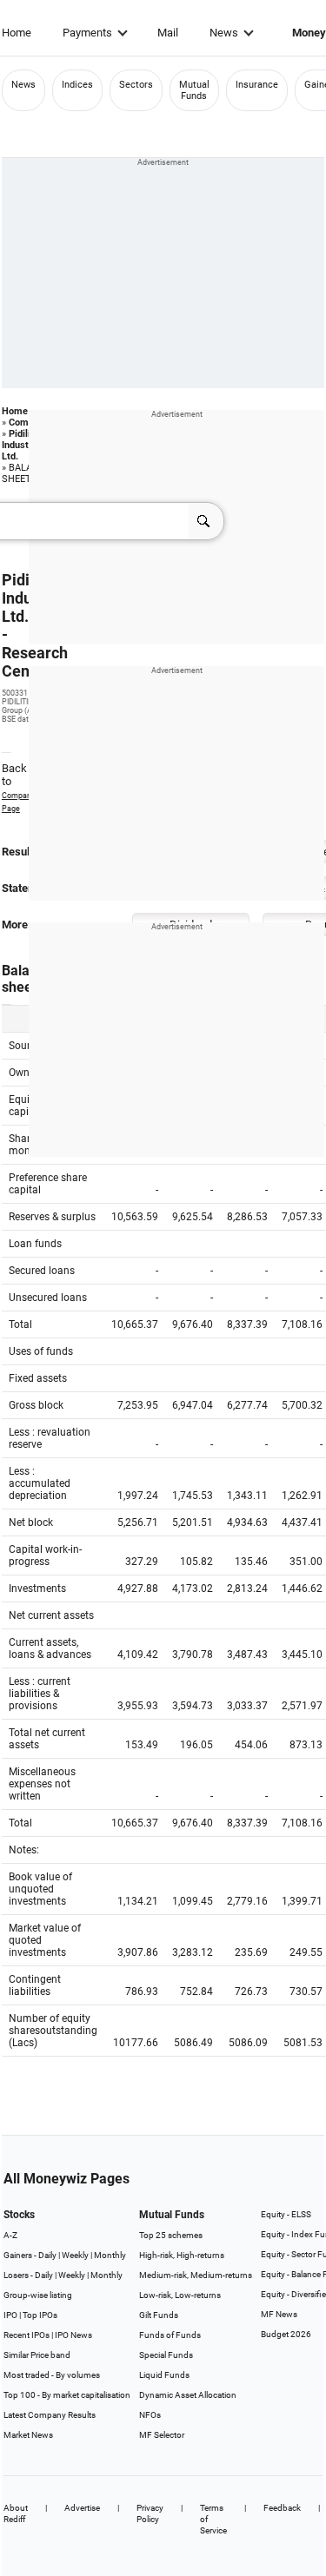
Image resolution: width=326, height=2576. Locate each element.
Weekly (75, 2255)
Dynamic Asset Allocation (188, 2395)
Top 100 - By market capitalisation (67, 2395)
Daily (47, 2255)
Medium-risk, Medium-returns (196, 2275)
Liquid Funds (164, 2375)
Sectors (136, 85)
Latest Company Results (50, 2415)
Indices (77, 85)
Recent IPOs (27, 2335)
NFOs (150, 2415)
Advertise (82, 2508)
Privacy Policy (150, 2513)
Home (17, 33)
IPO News (73, 2335)
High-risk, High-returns (182, 2255)
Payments (87, 33)
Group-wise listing (38, 2295)
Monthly (110, 2255)
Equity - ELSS (286, 2214)
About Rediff (16, 2513)
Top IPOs (40, 2315)
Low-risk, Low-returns (180, 2295)
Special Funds (166, 2355)
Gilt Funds (159, 2315)
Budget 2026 (286, 2334)
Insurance (257, 85)
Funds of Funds (170, 2335)
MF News (279, 2314)
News (224, 33)
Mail (168, 33)
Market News (28, 2435)
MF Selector (162, 2435)
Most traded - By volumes (52, 2375)
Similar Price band (37, 2355)
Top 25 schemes (171, 2235)
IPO (10, 2315)
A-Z (10, 2235)
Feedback (282, 2508)
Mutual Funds (194, 90)
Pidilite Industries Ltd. (23, 445)
